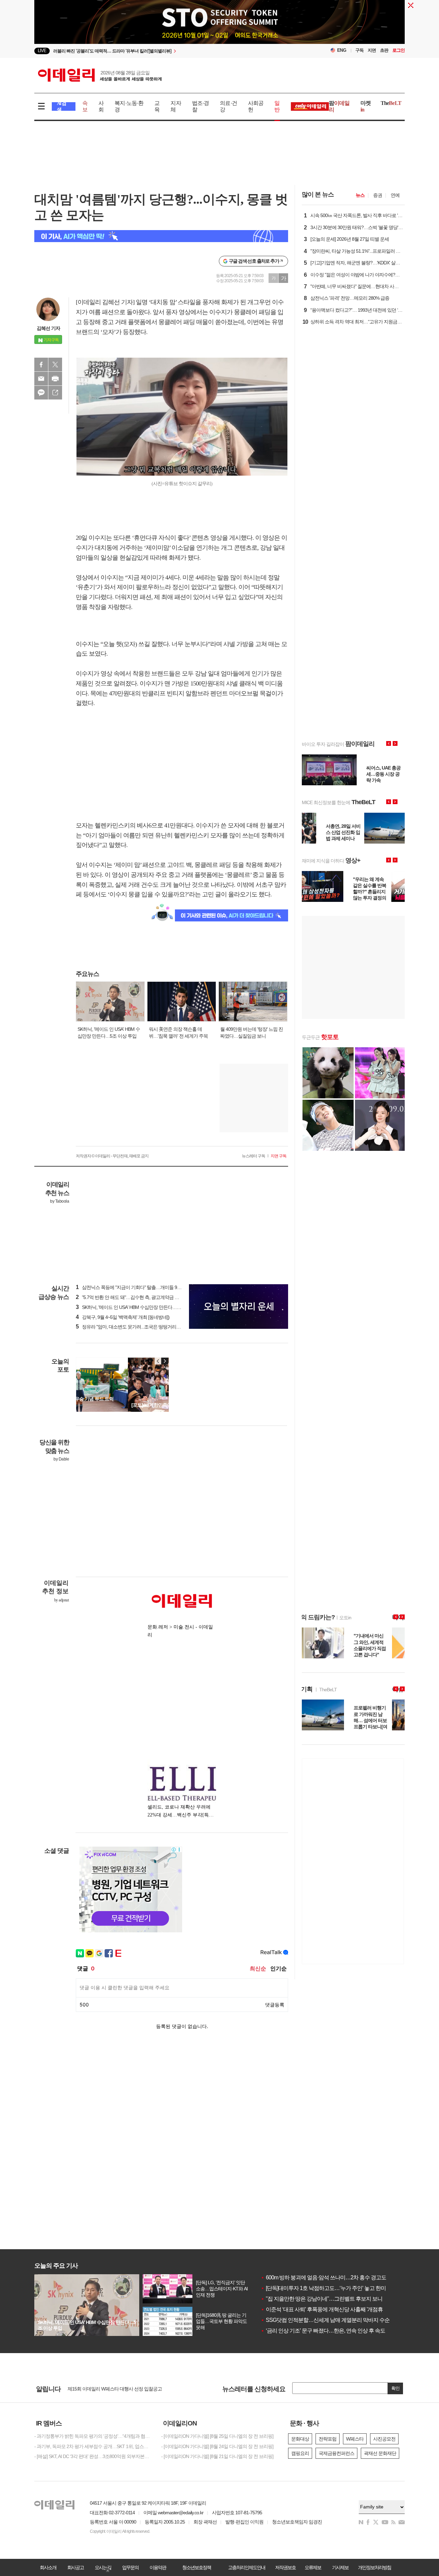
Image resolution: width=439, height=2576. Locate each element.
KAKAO (41, 393)
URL (55, 393)
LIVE (42, 51)
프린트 (55, 379)
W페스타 (355, 2439)
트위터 (55, 365)
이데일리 (100, 75)
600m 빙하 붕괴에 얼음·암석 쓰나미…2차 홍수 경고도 (323, 2277)
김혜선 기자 (48, 328)
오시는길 (103, 2567)
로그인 (399, 50)
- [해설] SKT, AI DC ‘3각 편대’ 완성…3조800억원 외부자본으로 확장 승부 (93, 2456)
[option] (164, 48)
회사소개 (48, 2567)
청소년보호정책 (197, 2567)
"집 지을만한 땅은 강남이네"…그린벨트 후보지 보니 (322, 2299)
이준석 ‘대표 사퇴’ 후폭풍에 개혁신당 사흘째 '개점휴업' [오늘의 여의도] (342, 2309)
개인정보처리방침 (375, 2567)
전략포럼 (328, 2439)
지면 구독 (278, 1156)
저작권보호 (285, 2567)
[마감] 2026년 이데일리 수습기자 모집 (104, 2388)
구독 (359, 50)
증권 (378, 195)
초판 (384, 50)
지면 (372, 50)
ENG (342, 50)
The (391, 103)
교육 (157, 106)
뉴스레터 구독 (253, 1156)
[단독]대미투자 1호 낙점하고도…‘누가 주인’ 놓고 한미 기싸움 (331, 2288)
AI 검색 (62, 106)
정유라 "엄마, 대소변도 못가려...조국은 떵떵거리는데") (132, 1327)
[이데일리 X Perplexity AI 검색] (161, 236)
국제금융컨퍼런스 (336, 2453)
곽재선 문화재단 (380, 2453)
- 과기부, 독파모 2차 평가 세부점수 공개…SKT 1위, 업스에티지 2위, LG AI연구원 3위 (93, 2446)
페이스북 (41, 365)
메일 (41, 379)
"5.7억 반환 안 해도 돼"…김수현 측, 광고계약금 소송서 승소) (138, 1297)
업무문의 (130, 2567)
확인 (395, 2388)
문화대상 (300, 2439)
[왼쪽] (158, 1361)
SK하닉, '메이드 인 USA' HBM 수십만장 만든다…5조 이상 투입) (140, 1307)
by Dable (61, 1459)
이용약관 (158, 2567)
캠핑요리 (300, 2453)
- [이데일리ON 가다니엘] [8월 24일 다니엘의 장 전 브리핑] (217, 2446)
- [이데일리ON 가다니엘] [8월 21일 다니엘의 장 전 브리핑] (217, 2456)
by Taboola (60, 1201)
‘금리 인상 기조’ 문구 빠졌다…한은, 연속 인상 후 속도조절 (328, 2331)
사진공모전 (384, 2439)
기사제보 (340, 2567)
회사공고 (75, 2567)
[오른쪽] (165, 1361)
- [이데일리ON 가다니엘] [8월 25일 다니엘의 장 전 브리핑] (217, 2436)
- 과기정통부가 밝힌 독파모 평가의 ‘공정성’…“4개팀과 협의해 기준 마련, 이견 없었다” (93, 2436)
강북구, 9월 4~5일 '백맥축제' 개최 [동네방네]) (123, 1317)
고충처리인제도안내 (247, 2567)
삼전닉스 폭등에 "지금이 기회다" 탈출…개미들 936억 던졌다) (139, 1287)
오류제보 (313, 2567)
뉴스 (360, 195)
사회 (101, 106)
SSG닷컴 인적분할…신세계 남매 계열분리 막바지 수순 (325, 2320)
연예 (395, 195)
